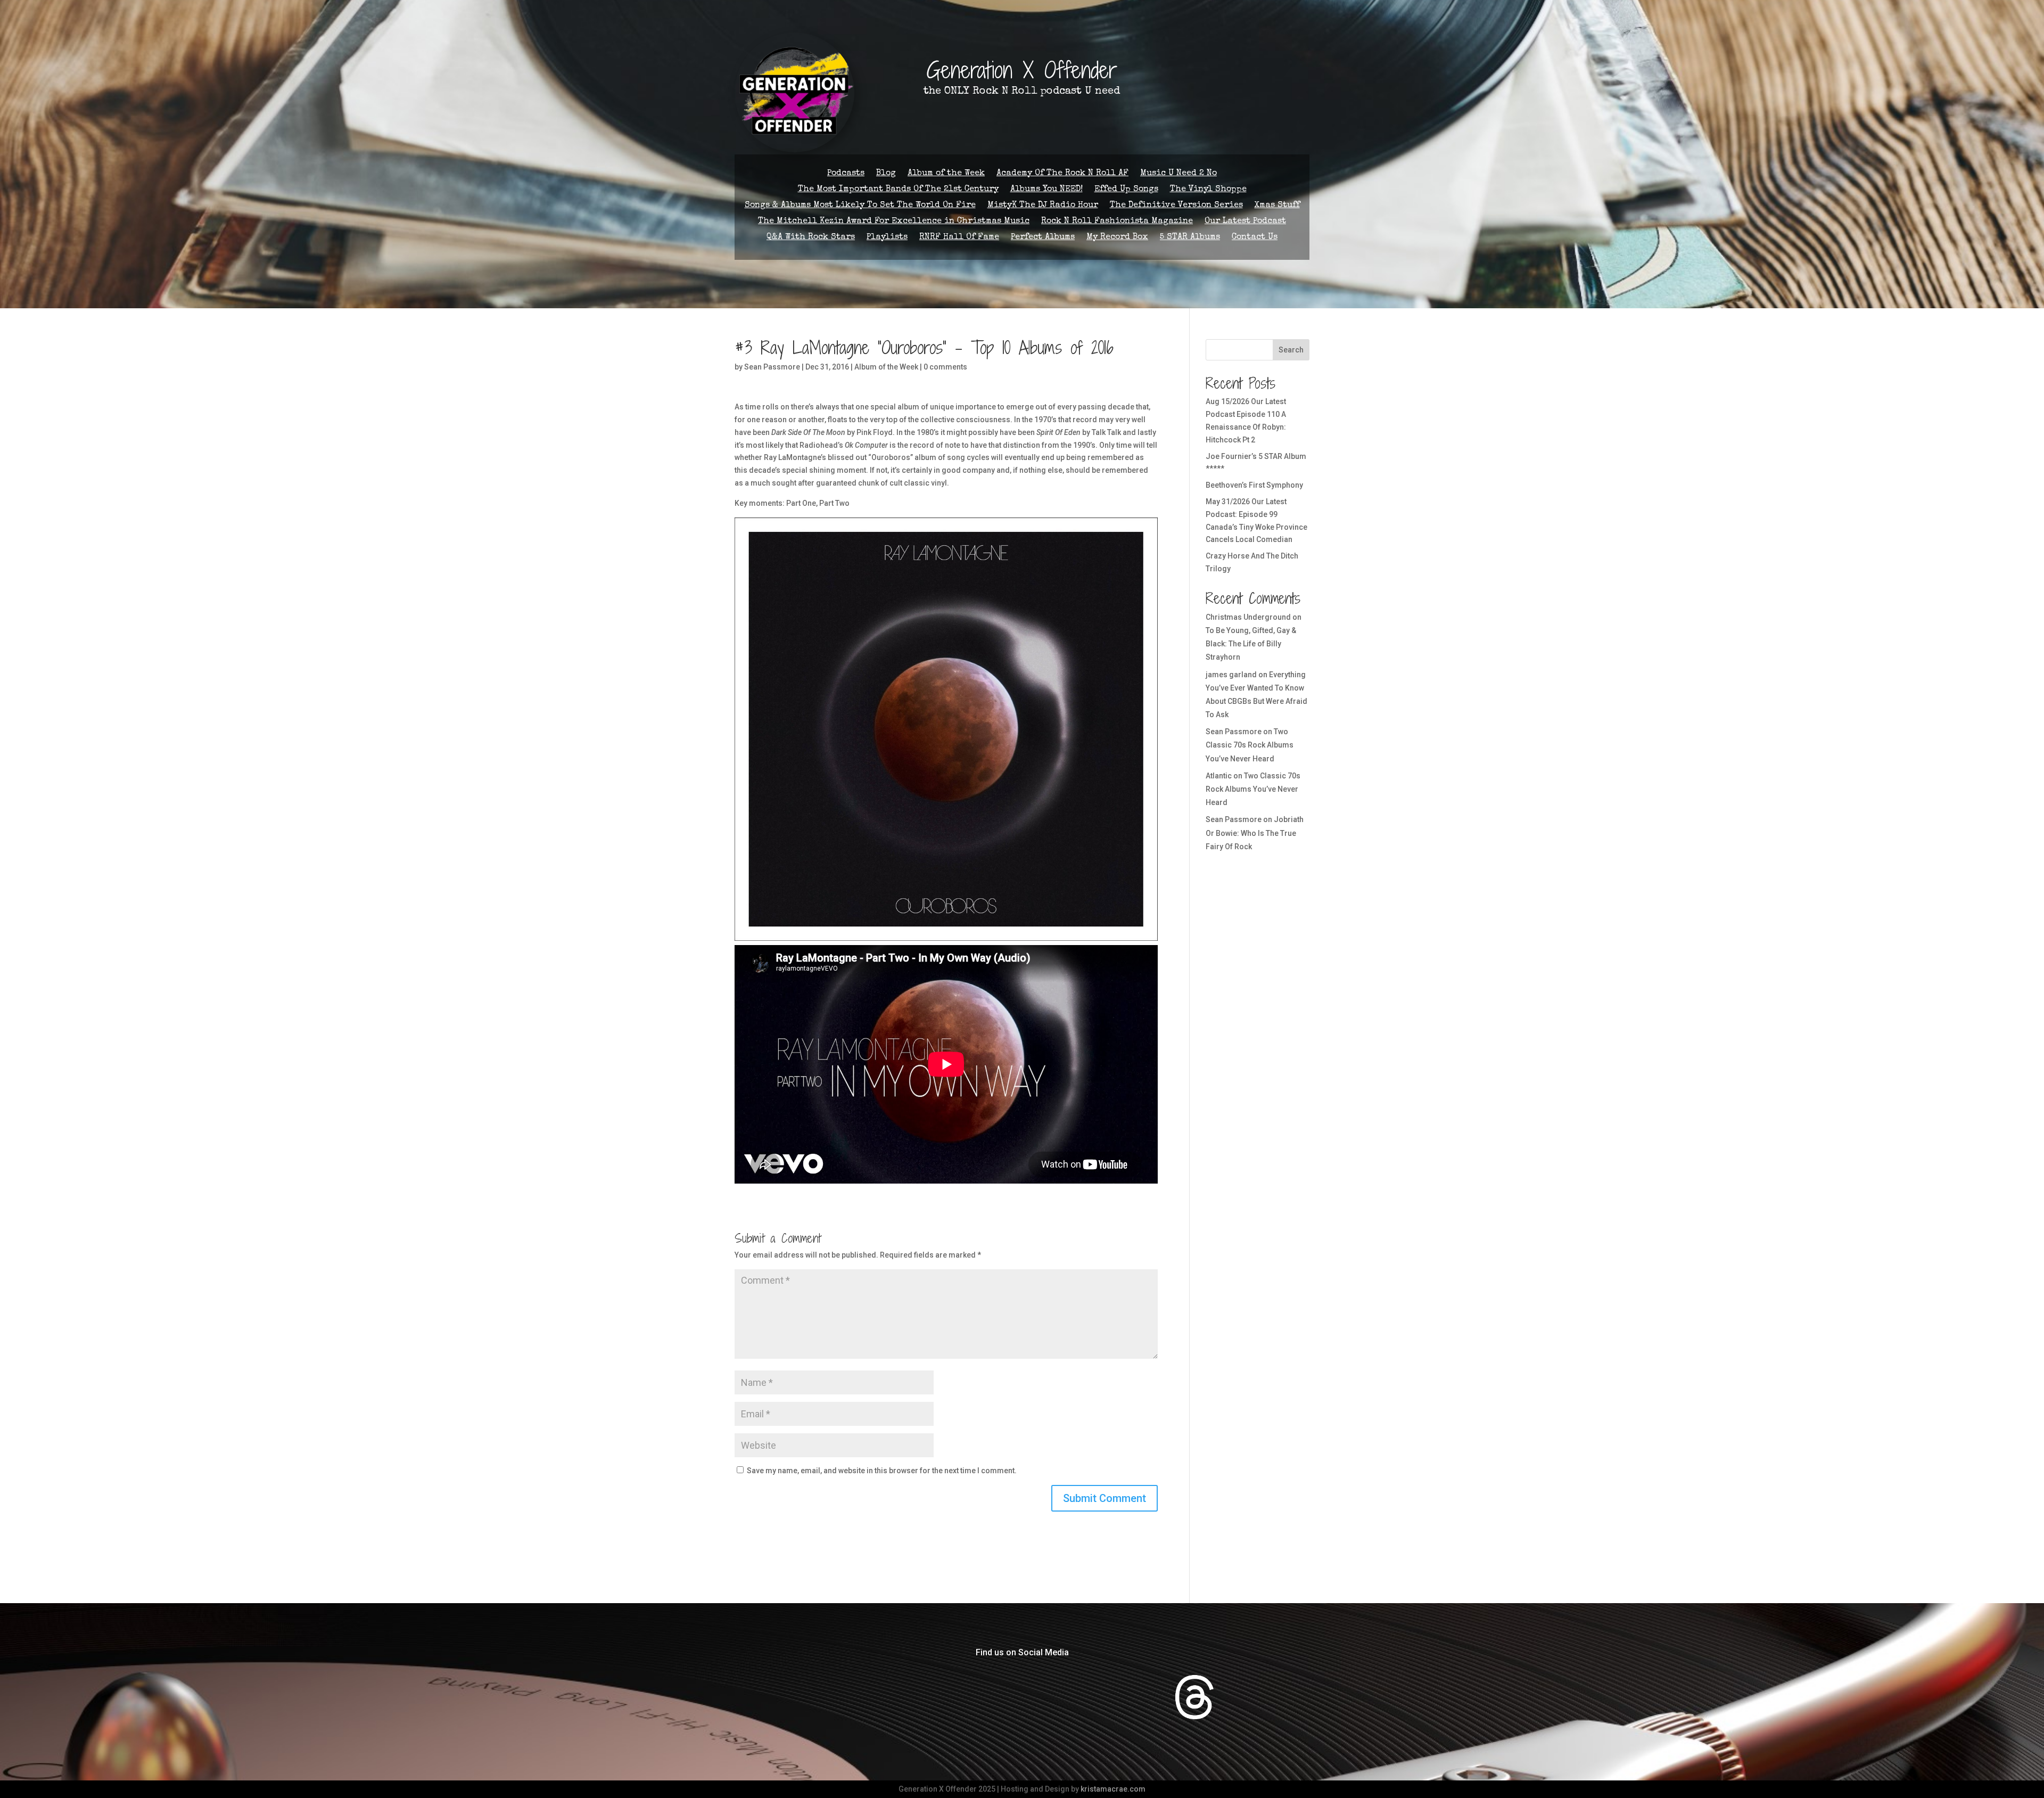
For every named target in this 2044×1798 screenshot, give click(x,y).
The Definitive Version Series (1176, 206)
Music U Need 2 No (1178, 174)
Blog (886, 174)
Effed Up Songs (1126, 190)
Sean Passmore (772, 367)
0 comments (945, 367)
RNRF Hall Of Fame (959, 238)
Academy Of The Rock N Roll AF (1062, 174)
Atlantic (1219, 776)
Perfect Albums (1043, 238)
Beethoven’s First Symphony (1254, 485)
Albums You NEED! (1046, 190)
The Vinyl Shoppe (1208, 190)
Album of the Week (946, 174)
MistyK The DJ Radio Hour (1043, 206)
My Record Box (1117, 238)
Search (1291, 350)
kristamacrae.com (1113, 1789)
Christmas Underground (1248, 617)
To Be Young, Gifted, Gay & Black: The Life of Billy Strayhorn (1251, 644)
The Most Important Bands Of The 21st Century (898, 190)
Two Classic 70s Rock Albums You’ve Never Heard (1250, 745)
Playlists (887, 238)
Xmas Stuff (1277, 206)
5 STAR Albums (1190, 238)
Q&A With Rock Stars (811, 238)
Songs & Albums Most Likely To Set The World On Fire (860, 206)
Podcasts (846, 174)
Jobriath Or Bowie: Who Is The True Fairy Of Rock (1255, 833)
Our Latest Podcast (1245, 222)
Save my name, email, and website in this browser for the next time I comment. (882, 1471)
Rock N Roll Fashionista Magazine (1117, 222)
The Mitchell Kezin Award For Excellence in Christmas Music (894, 222)
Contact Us (1255, 238)
